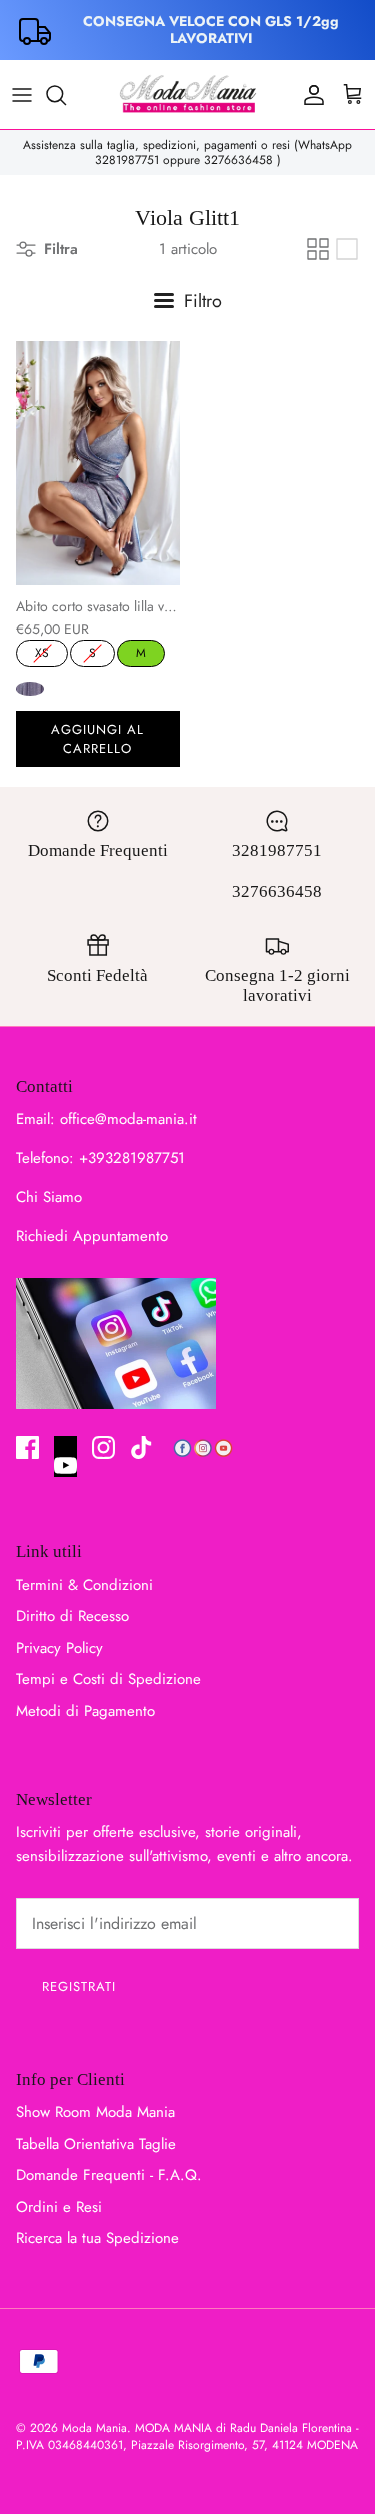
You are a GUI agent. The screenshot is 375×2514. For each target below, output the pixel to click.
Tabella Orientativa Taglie (96, 2144)
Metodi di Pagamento (85, 1711)
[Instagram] (103, 1447)
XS (42, 651)
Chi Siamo (49, 1197)
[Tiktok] (141, 1447)
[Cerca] (66, 95)
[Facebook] (27, 1447)
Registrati (79, 1986)
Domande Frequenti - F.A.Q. (109, 2175)
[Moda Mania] (188, 94)
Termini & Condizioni (84, 1585)
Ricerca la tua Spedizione (97, 2238)
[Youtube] (65, 1457)
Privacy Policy (59, 1648)
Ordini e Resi (59, 2207)
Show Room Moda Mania (95, 2112)
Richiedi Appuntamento (92, 1236)
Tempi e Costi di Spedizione (108, 1679)
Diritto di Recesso (72, 1616)
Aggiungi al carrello (97, 739)
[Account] (309, 95)
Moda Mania (94, 2428)
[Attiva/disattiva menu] (22, 95)
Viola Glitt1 (30, 689)
